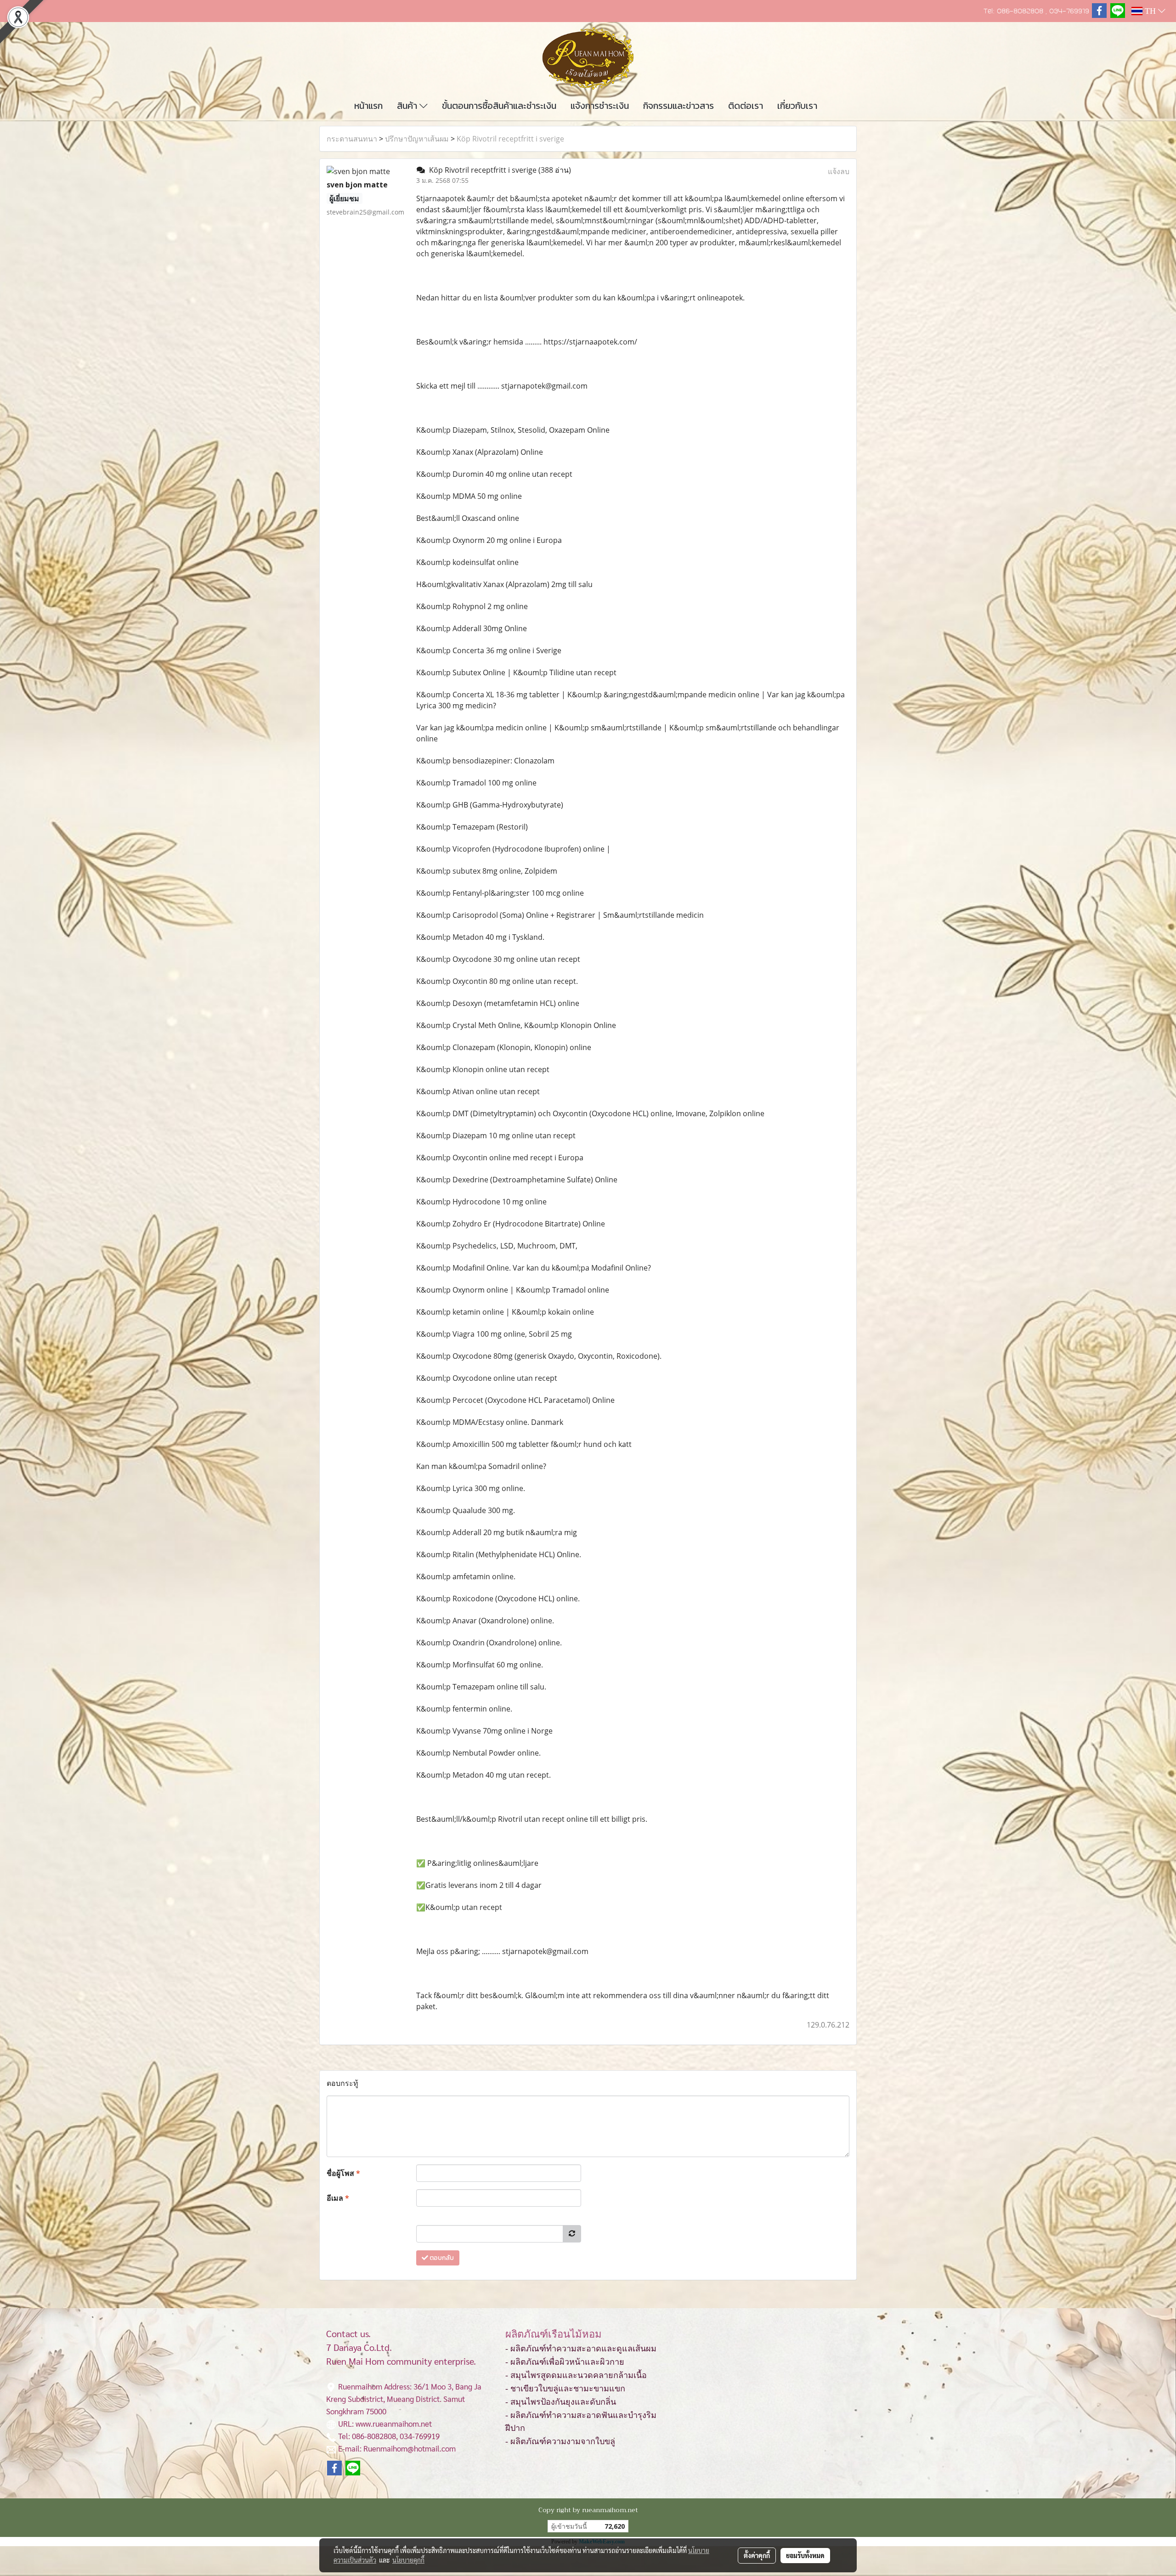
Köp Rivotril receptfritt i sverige (510, 139)
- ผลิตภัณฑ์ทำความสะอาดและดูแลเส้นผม (581, 2349)
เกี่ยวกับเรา (797, 106)
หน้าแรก (368, 106)
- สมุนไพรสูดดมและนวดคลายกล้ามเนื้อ (576, 2375)
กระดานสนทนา (352, 139)
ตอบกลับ (441, 2258)
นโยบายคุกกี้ (408, 2560)
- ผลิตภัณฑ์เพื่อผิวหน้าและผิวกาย (565, 2362)
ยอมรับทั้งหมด (805, 2555)
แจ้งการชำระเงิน (600, 106)
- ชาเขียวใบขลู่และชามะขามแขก (565, 2389)
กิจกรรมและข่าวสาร (678, 106)
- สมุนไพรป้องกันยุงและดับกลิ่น (561, 2402)
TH (1150, 11)
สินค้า (408, 106)
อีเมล (338, 2198)
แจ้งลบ (839, 171)
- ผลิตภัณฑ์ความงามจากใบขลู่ (560, 2441)
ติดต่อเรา (746, 106)
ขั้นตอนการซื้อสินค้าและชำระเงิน (499, 106)
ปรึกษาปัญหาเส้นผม (417, 139)
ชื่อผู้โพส (343, 2173)
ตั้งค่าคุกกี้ (757, 2555)
